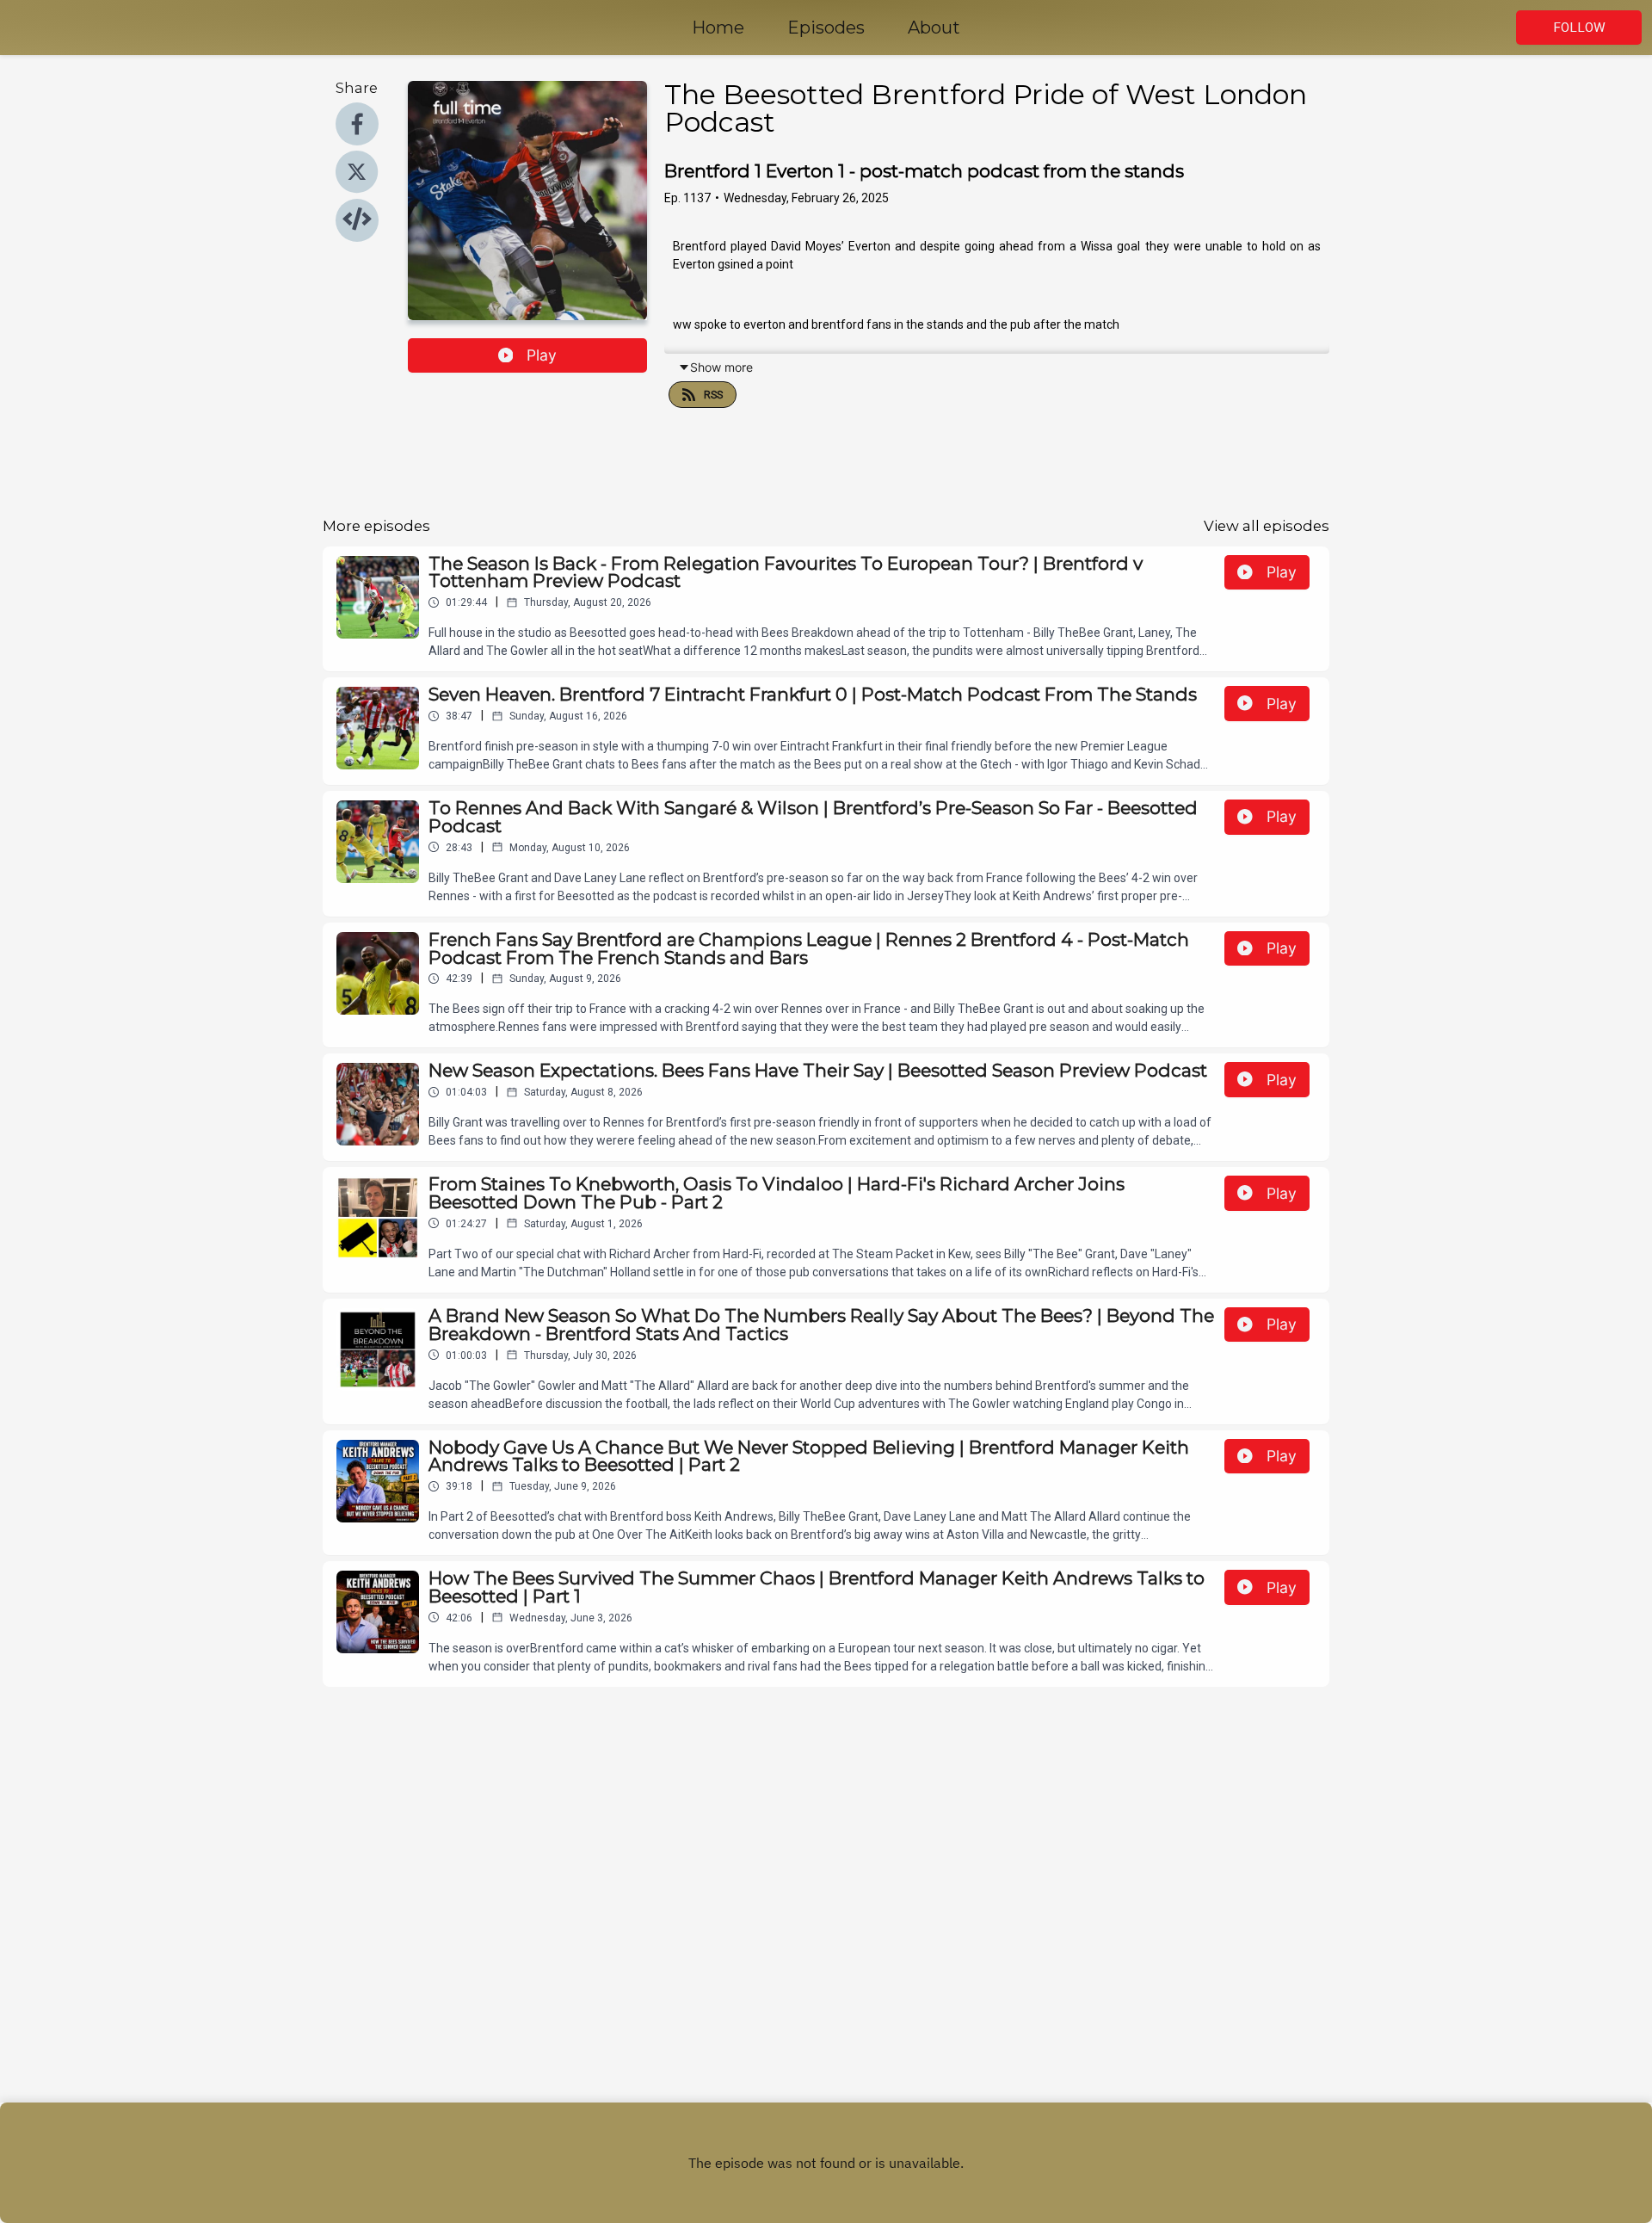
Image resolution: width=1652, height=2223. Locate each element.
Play (542, 355)
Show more (721, 367)
